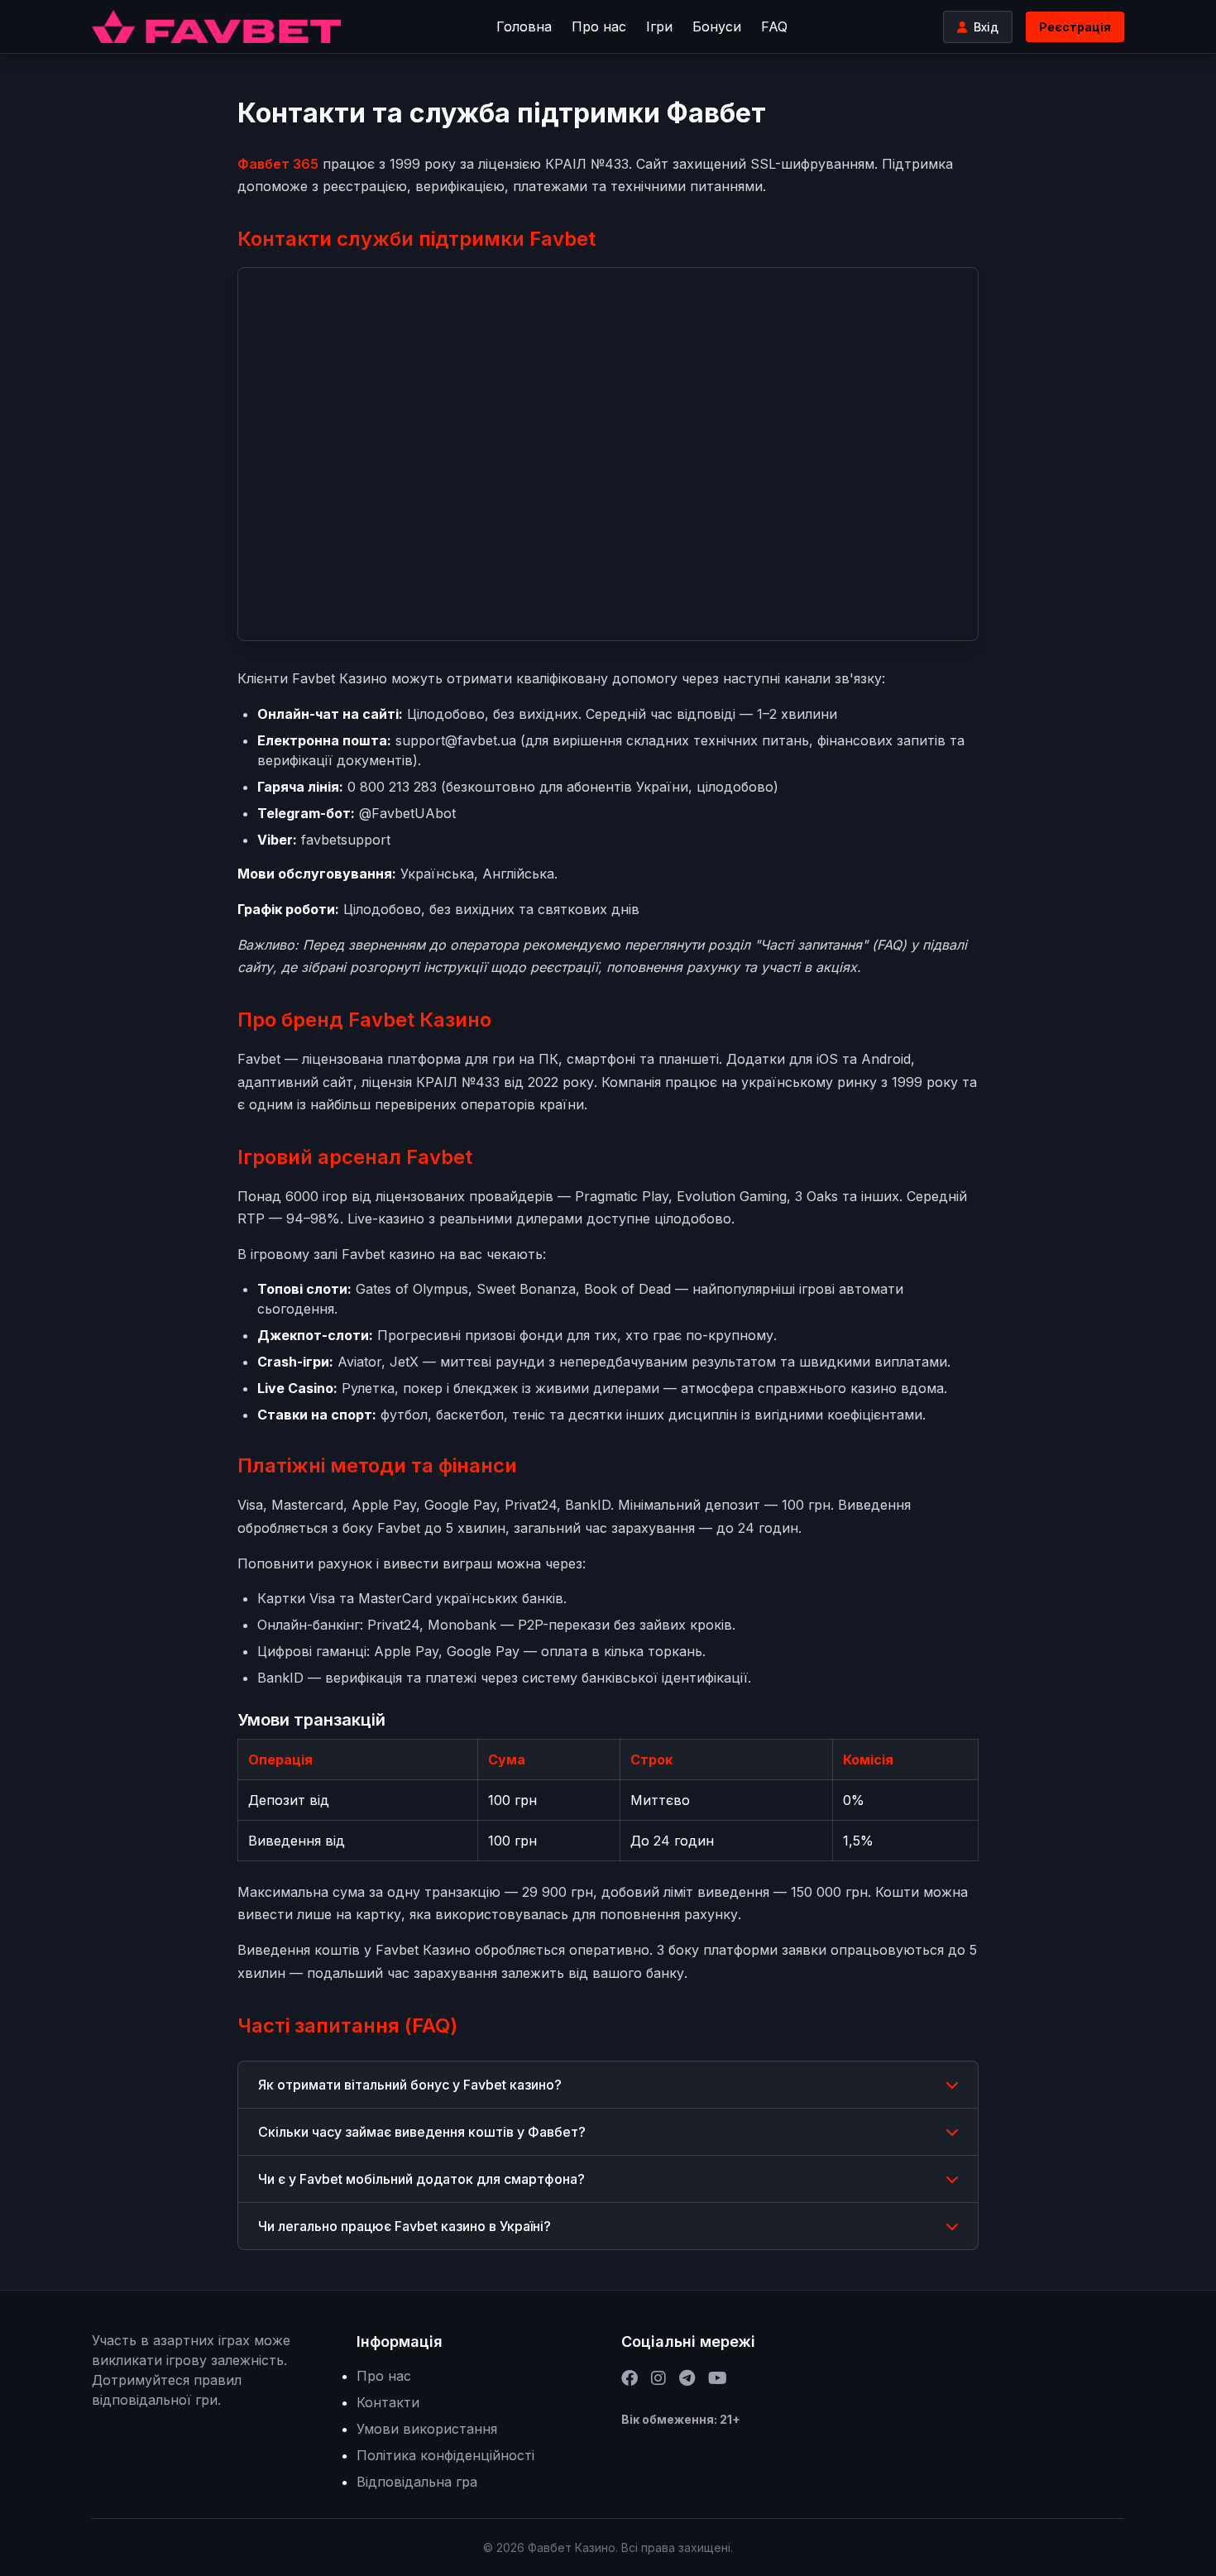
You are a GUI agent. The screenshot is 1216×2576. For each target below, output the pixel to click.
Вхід (986, 27)
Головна (524, 26)
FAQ (774, 26)
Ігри (659, 26)
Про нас (599, 26)
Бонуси (717, 26)
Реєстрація (1075, 27)
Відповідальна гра (417, 2482)
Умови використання (427, 2429)
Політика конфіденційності (445, 2455)
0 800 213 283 (392, 787)
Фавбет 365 (278, 164)
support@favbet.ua (456, 740)
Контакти (388, 2402)
